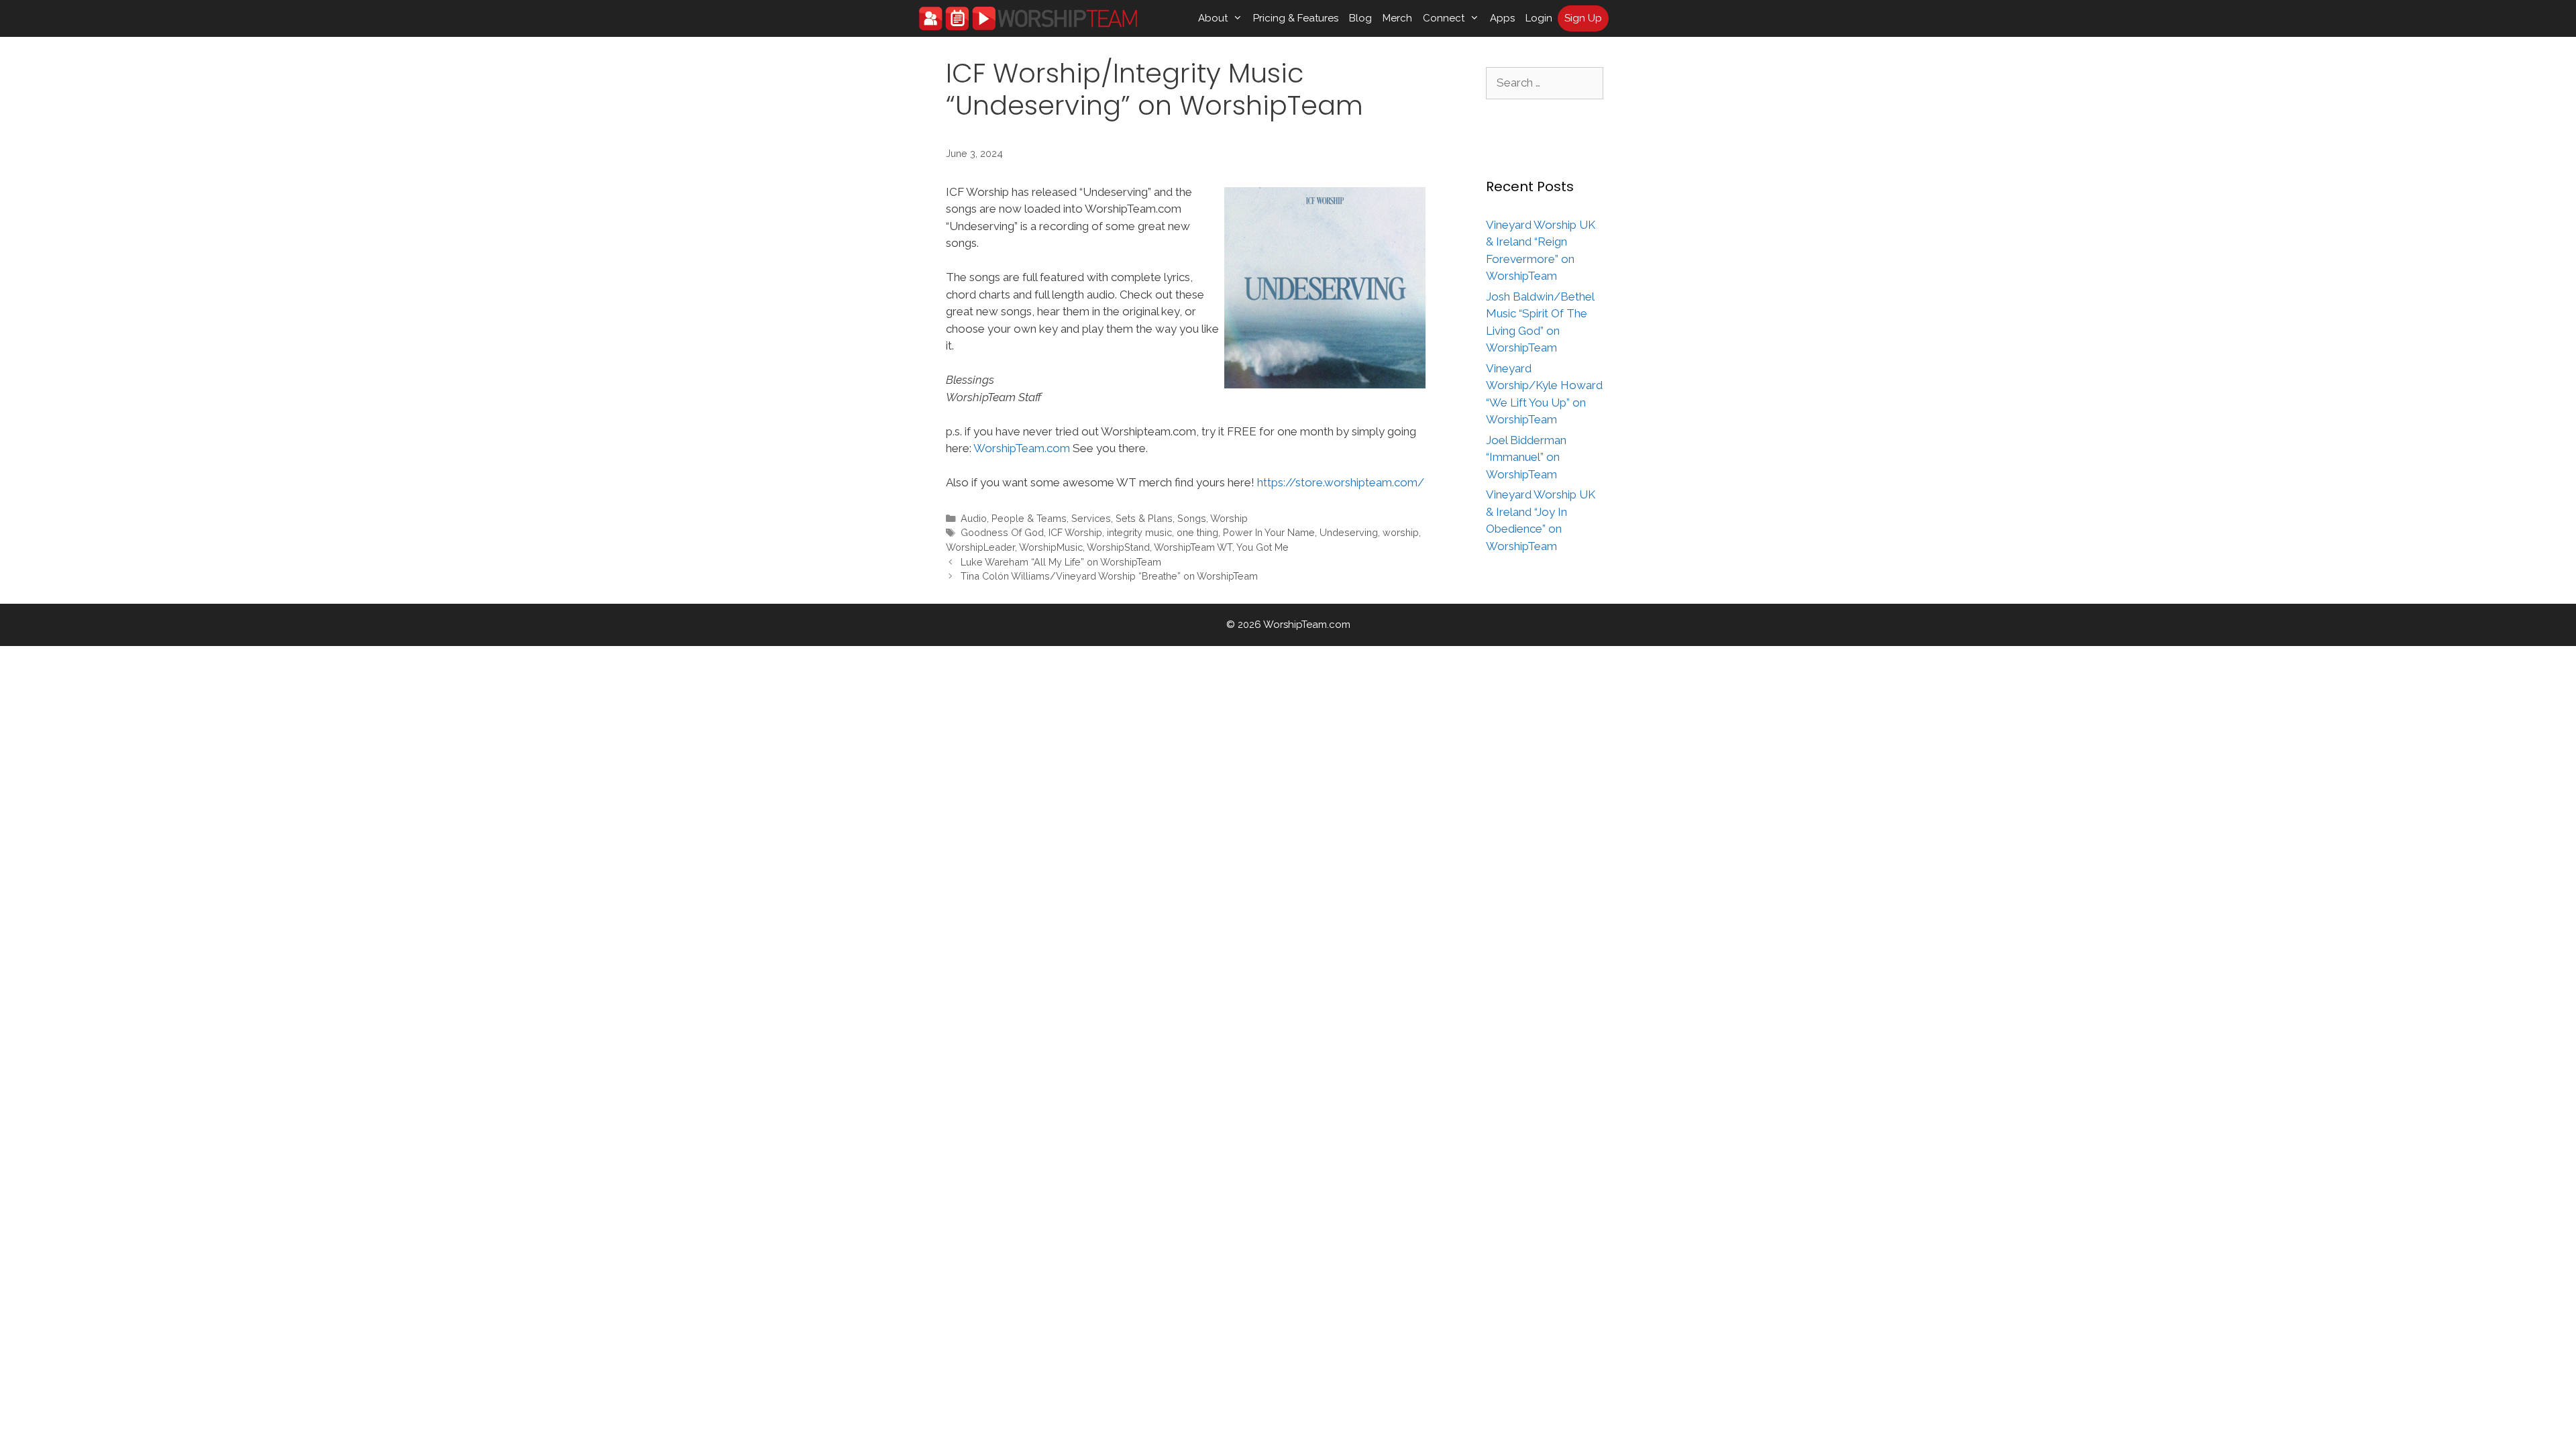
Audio (974, 518)
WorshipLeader (980, 547)
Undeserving (1349, 532)
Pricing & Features (1296, 18)
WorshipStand (1118, 547)
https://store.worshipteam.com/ (1341, 482)
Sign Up (1583, 18)
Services (1091, 518)
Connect (1444, 18)
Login (1539, 18)
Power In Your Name (1269, 532)
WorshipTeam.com (1022, 448)
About (1213, 18)
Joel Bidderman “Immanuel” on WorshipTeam (1526, 457)
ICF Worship (1075, 532)
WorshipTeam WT (1193, 547)
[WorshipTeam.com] (1028, 18)
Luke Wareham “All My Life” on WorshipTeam (1061, 562)
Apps (1502, 18)
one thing (1197, 532)
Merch (1397, 18)
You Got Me (1263, 547)
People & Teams (1029, 518)
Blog (1360, 18)
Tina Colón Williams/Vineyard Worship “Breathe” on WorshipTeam (1109, 576)
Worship (1229, 518)
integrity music (1139, 532)
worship (1401, 532)
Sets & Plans (1144, 518)
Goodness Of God (1002, 532)
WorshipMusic (1051, 547)
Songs (1192, 518)
